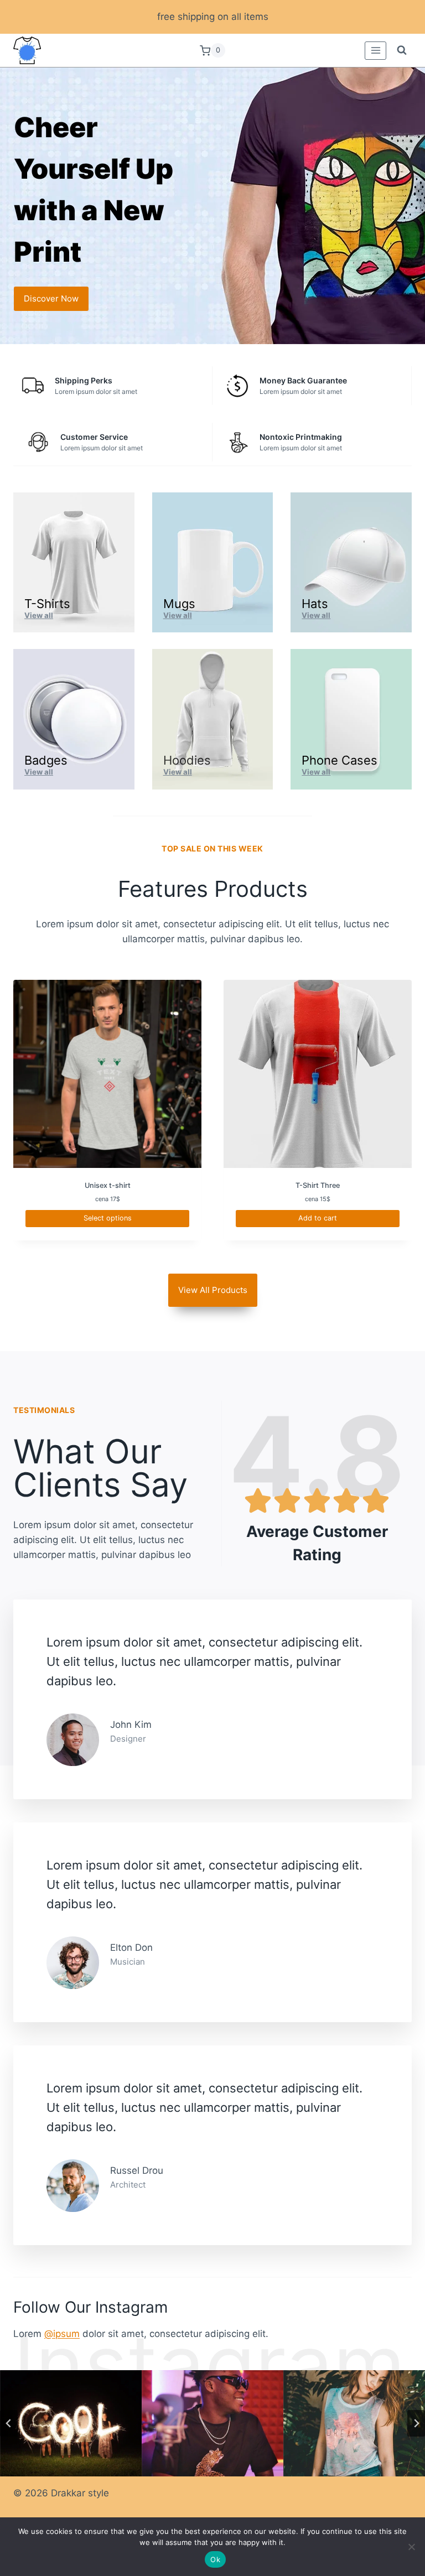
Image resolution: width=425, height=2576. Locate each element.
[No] (411, 2547)
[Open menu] (375, 51)
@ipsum (62, 2334)
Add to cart (318, 1218)
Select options (108, 1218)
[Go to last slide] (9, 2423)
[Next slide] (416, 2423)
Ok (215, 2559)
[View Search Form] (402, 50)
